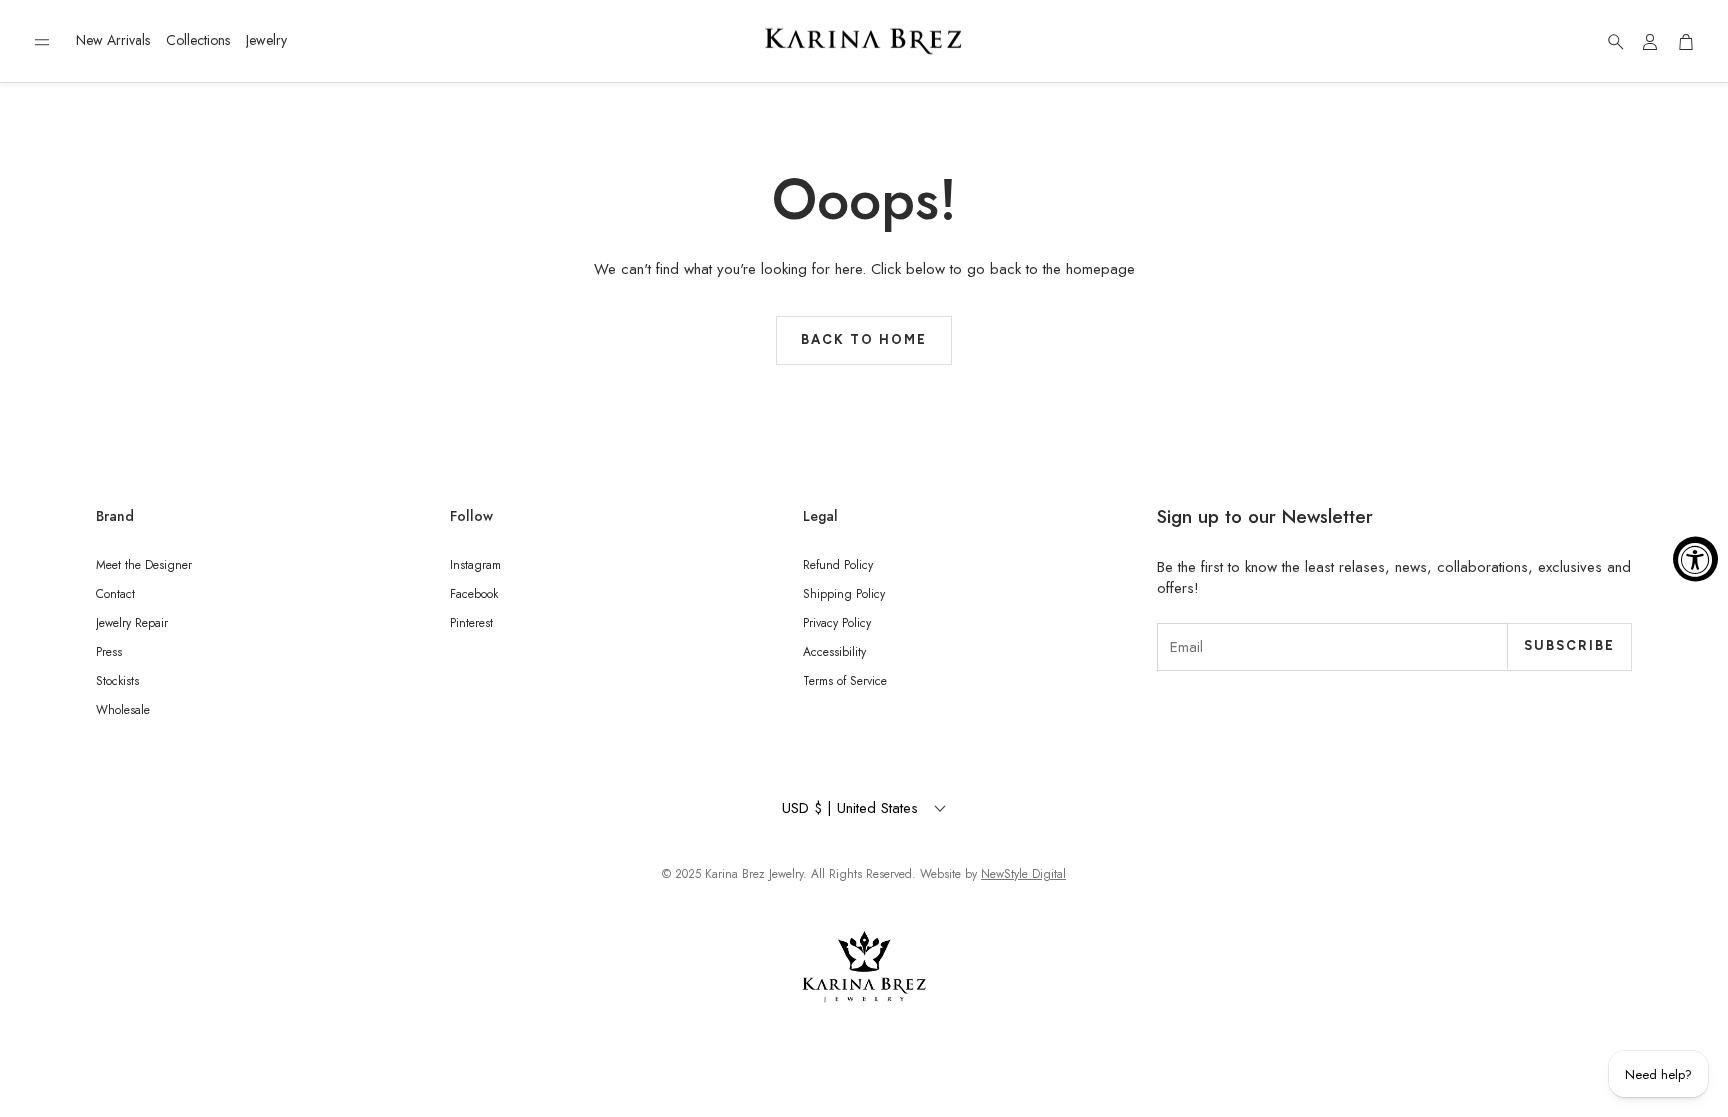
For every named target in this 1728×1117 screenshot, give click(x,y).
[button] (42, 42)
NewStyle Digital (1023, 874)
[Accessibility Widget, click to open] (1695, 558)
